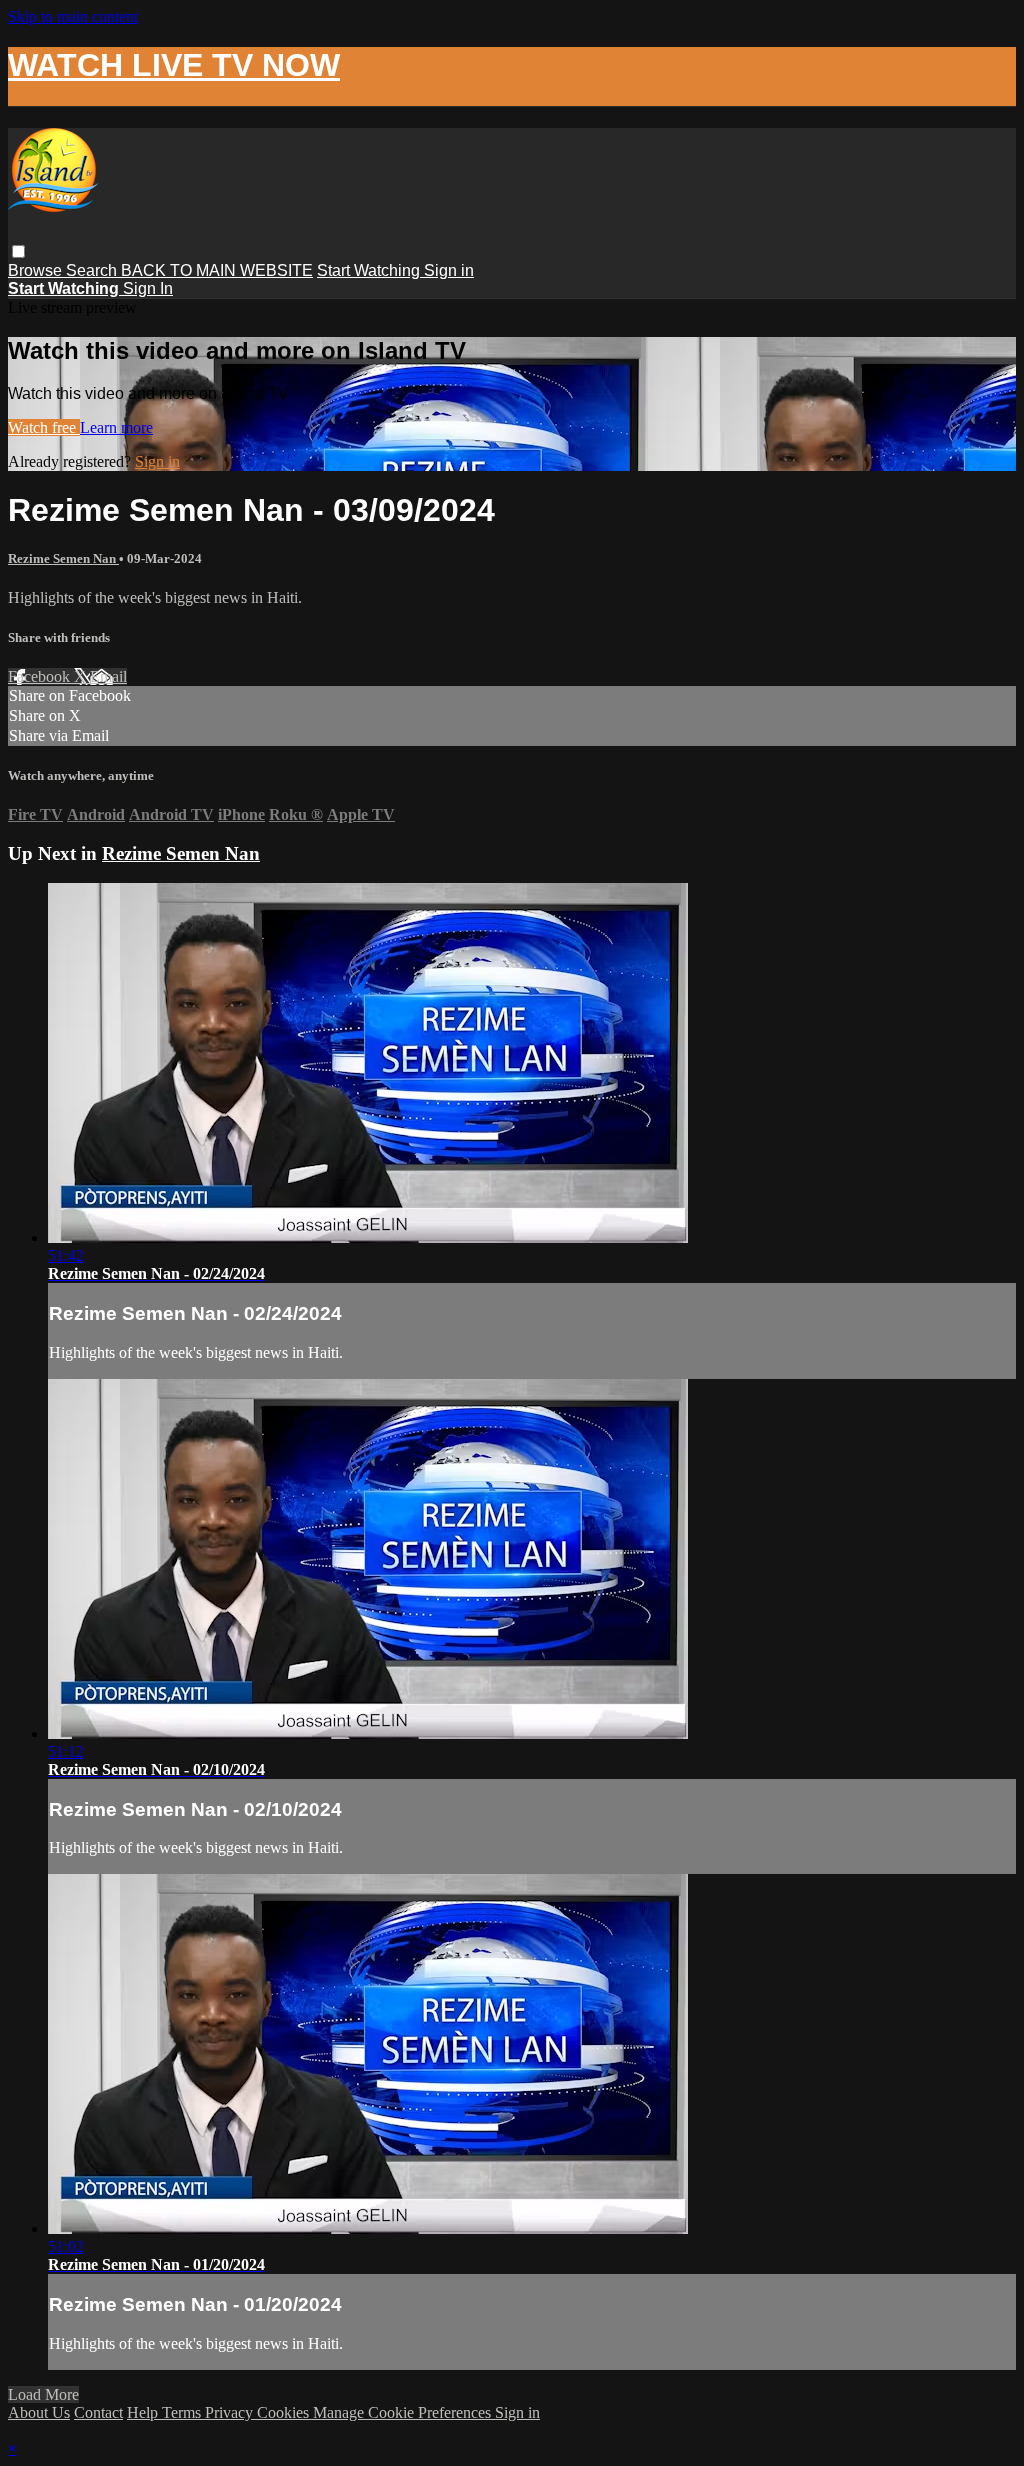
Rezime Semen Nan (63, 558)
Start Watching (370, 270)
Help (144, 2412)
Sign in (449, 270)
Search (93, 270)
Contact (98, 2412)
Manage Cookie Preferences (404, 2412)
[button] (18, 251)
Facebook (41, 676)
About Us (39, 2412)
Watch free (44, 427)
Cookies (285, 2412)
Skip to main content (73, 16)
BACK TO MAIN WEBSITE (217, 270)
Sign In (148, 288)
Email (108, 676)
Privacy (231, 2412)
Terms (183, 2412)
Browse (37, 270)
